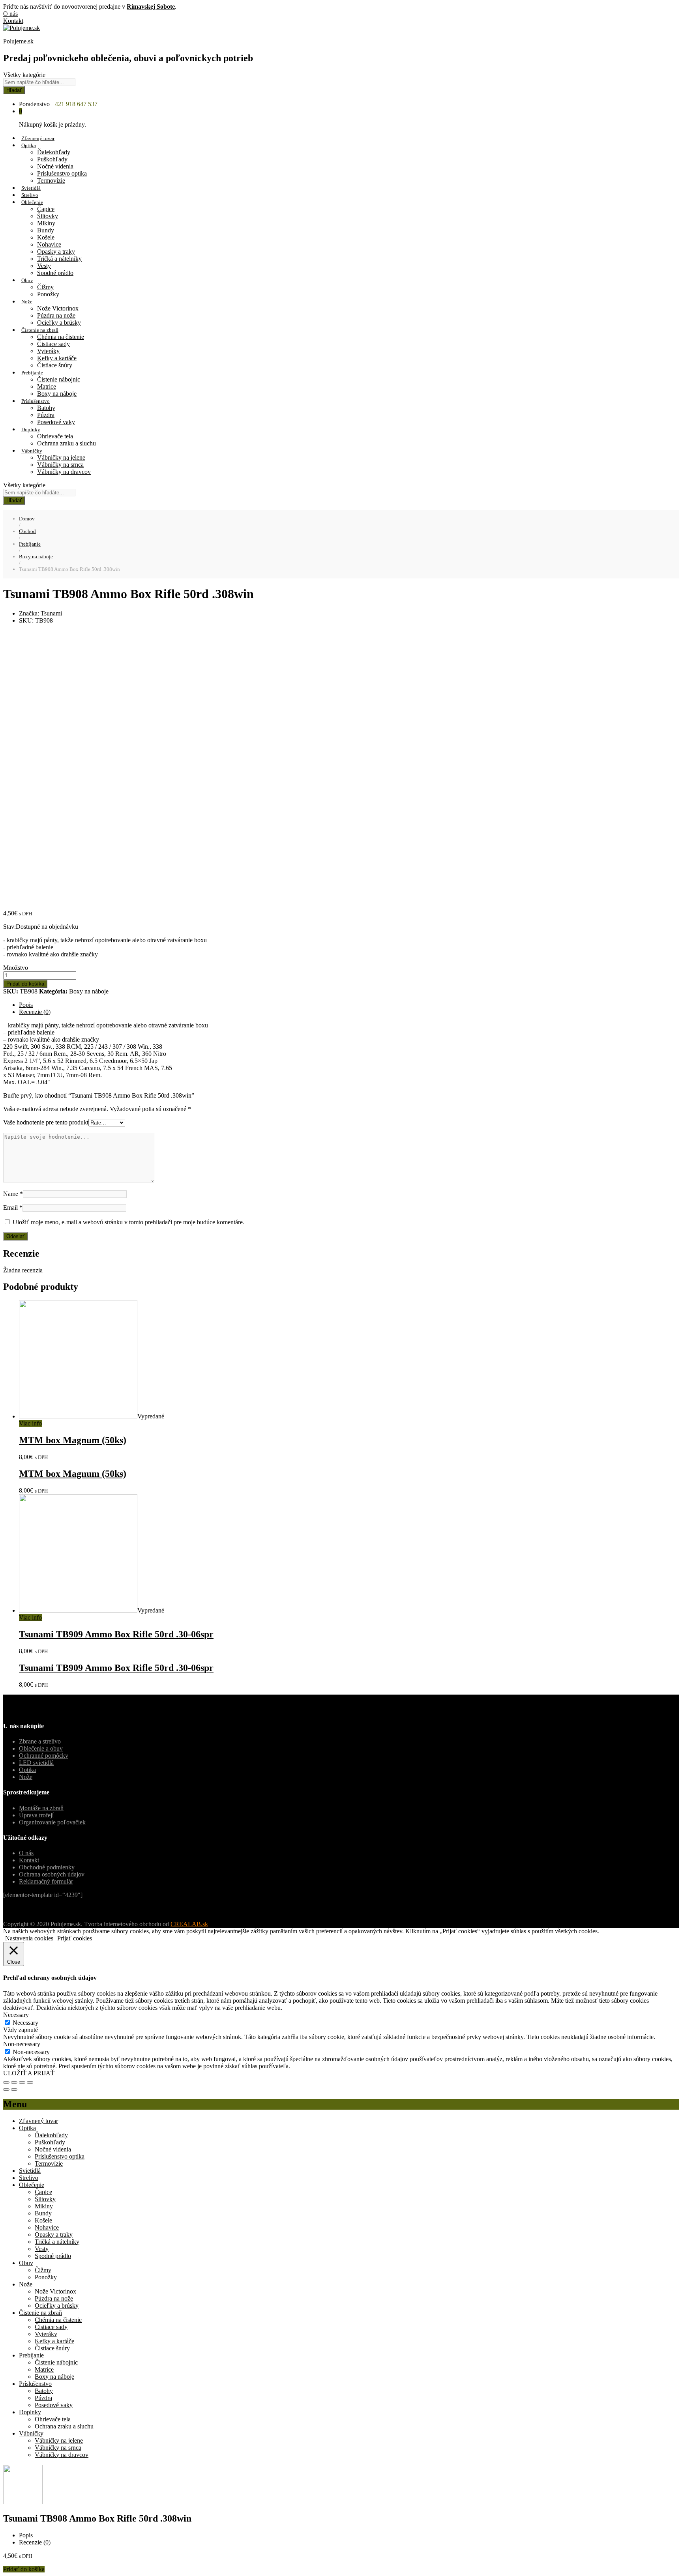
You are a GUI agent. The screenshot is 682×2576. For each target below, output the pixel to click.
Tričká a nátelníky (59, 259)
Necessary (25, 2023)
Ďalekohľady (54, 152)
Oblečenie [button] (32, 202)
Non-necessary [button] (22, 2044)
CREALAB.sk (189, 1924)
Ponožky (48, 294)
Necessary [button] (16, 2015)
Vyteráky (48, 351)
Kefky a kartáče (57, 358)
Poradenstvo (34, 104)
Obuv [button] (27, 280)
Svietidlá (31, 188)
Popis (26, 1005)
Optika (27, 1770)
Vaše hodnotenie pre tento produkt (46, 1122)
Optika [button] (29, 145)
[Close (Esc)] (6, 2082)
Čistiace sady (53, 344)
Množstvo (16, 968)
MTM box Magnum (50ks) (73, 1440)
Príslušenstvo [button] (36, 401)
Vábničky (31, 2433)
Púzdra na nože (56, 315)
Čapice (46, 209)
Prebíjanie (31, 2355)
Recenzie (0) (35, 1012)
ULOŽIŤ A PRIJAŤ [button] (29, 2073)
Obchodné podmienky (47, 1867)
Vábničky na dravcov (64, 472)
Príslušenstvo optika (62, 173)
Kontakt (13, 21)
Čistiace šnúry (55, 365)
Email (13, 1208)
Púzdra (46, 415)
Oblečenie (32, 2185)
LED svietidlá (36, 1763)
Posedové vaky (56, 422)
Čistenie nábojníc (59, 379)
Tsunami (51, 613)
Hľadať (14, 90)
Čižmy (45, 287)
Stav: (9, 927)
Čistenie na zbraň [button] (40, 330)
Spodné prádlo (55, 273)
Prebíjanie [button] (32, 373)
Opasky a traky (56, 252)
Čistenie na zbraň (40, 2313)
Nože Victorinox (58, 308)
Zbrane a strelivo (40, 1741)
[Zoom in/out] (30, 2082)
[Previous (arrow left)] (6, 2090)
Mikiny (46, 223)
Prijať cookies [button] (75, 1938)
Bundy (46, 230)
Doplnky (30, 2412)
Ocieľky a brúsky (59, 323)
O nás (10, 14)
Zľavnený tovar (38, 138)
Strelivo (30, 195)
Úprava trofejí (36, 1815)
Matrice (47, 386)
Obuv (26, 2263)
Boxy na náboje (57, 394)
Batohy (46, 408)
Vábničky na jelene (61, 457)
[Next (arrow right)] (14, 2090)
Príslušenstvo (35, 2384)
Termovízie (51, 181)
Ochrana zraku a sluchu (67, 443)
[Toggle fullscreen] (22, 2082)
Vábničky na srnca (60, 465)
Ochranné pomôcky (44, 1756)
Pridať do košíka (25, 984)
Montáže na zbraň (41, 1808)
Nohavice (49, 244)
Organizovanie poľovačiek (52, 1822)
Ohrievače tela (55, 436)
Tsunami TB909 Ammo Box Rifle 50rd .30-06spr (116, 1634)
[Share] (14, 2082)
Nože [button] (27, 302)
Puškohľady (52, 159)
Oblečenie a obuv (41, 1748)
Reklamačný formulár (46, 1881)
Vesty (44, 266)
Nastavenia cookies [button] (29, 1938)
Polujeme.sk (18, 41)
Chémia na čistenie (61, 337)
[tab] (349, 1005)
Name (13, 1194)
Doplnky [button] (31, 429)
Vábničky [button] (32, 451)
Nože (26, 1777)
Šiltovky (48, 216)
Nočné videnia (55, 166)
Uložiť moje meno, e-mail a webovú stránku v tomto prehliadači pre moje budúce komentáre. (128, 1222)
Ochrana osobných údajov (52, 1874)
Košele (46, 237)
